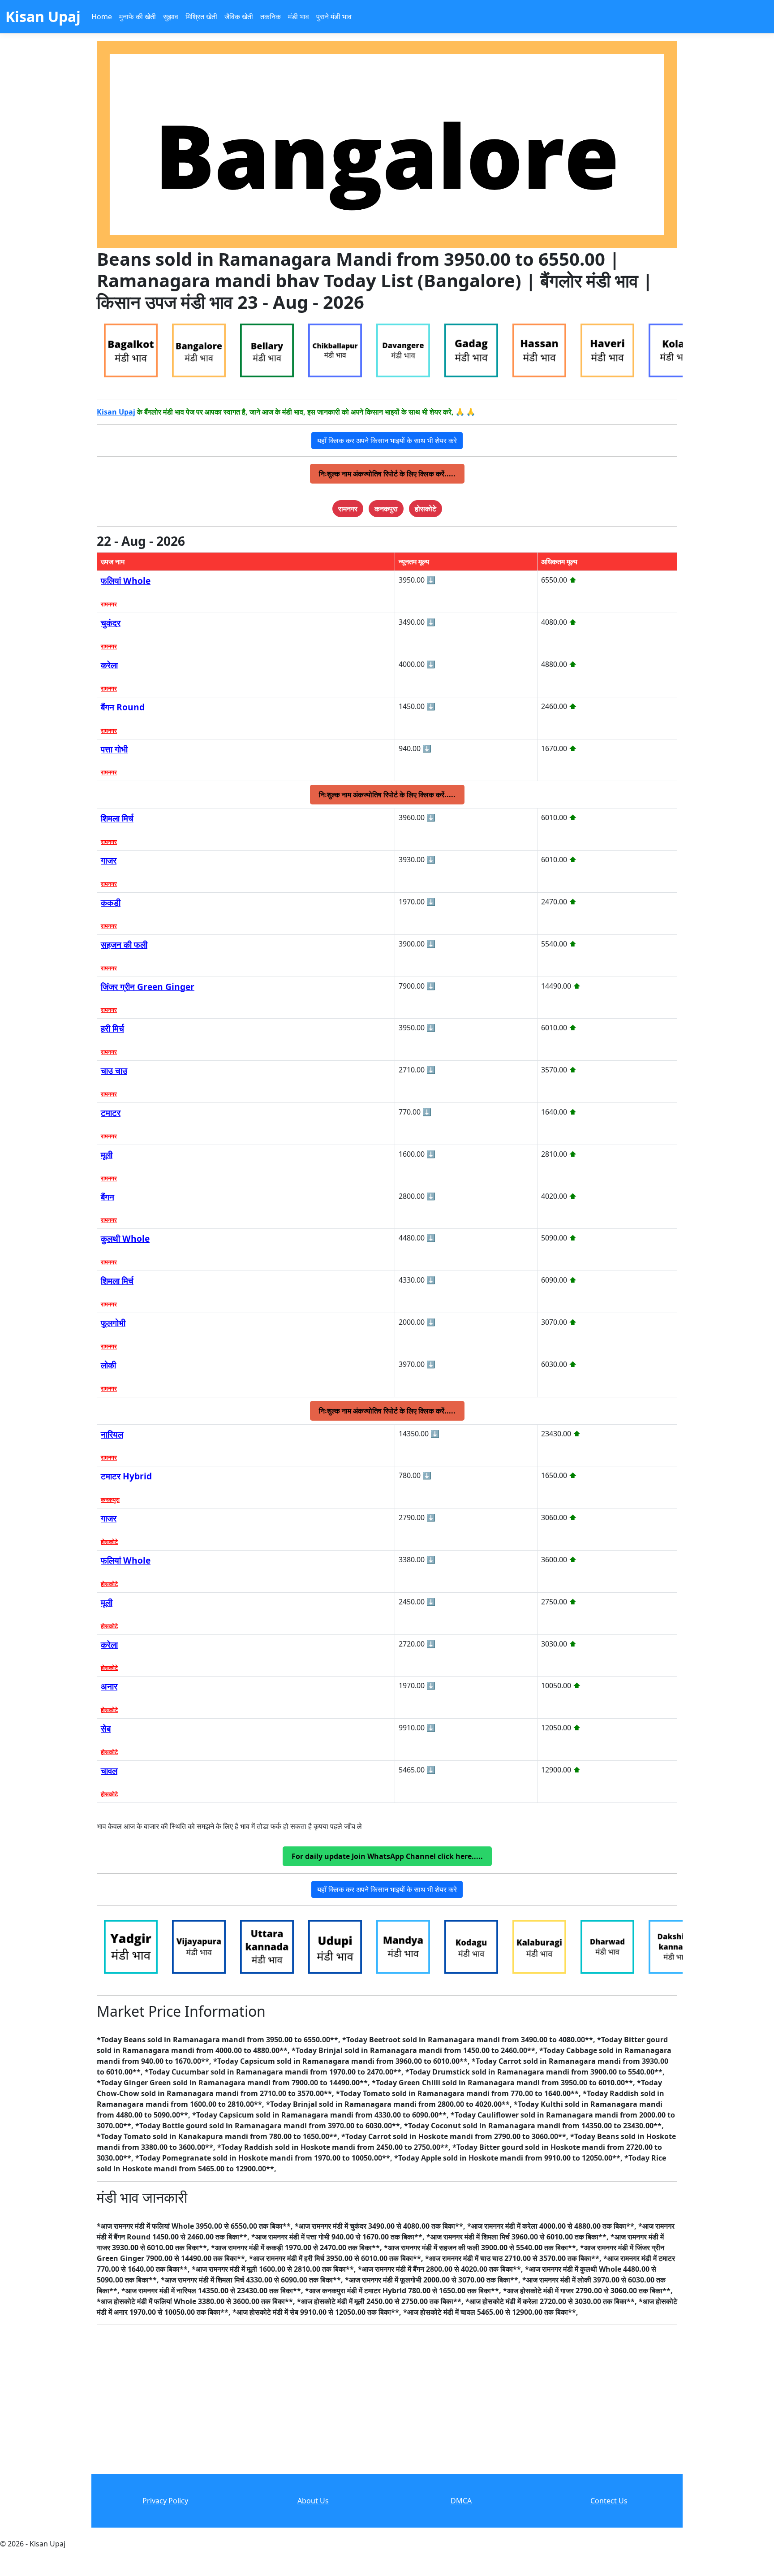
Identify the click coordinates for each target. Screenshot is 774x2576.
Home (102, 17)
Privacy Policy (165, 2501)
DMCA (461, 2501)
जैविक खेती (239, 17)
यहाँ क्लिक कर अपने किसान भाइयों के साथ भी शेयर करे (387, 441)
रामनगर (109, 604)
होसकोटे (109, 1542)
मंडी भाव (299, 17)
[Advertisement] (387, 2407)
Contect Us (609, 2501)
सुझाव (171, 17)
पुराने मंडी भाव (334, 17)
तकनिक (271, 17)
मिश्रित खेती (201, 17)
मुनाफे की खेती (138, 17)
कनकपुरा (110, 1500)
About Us (313, 2501)
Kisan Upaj (116, 412)
